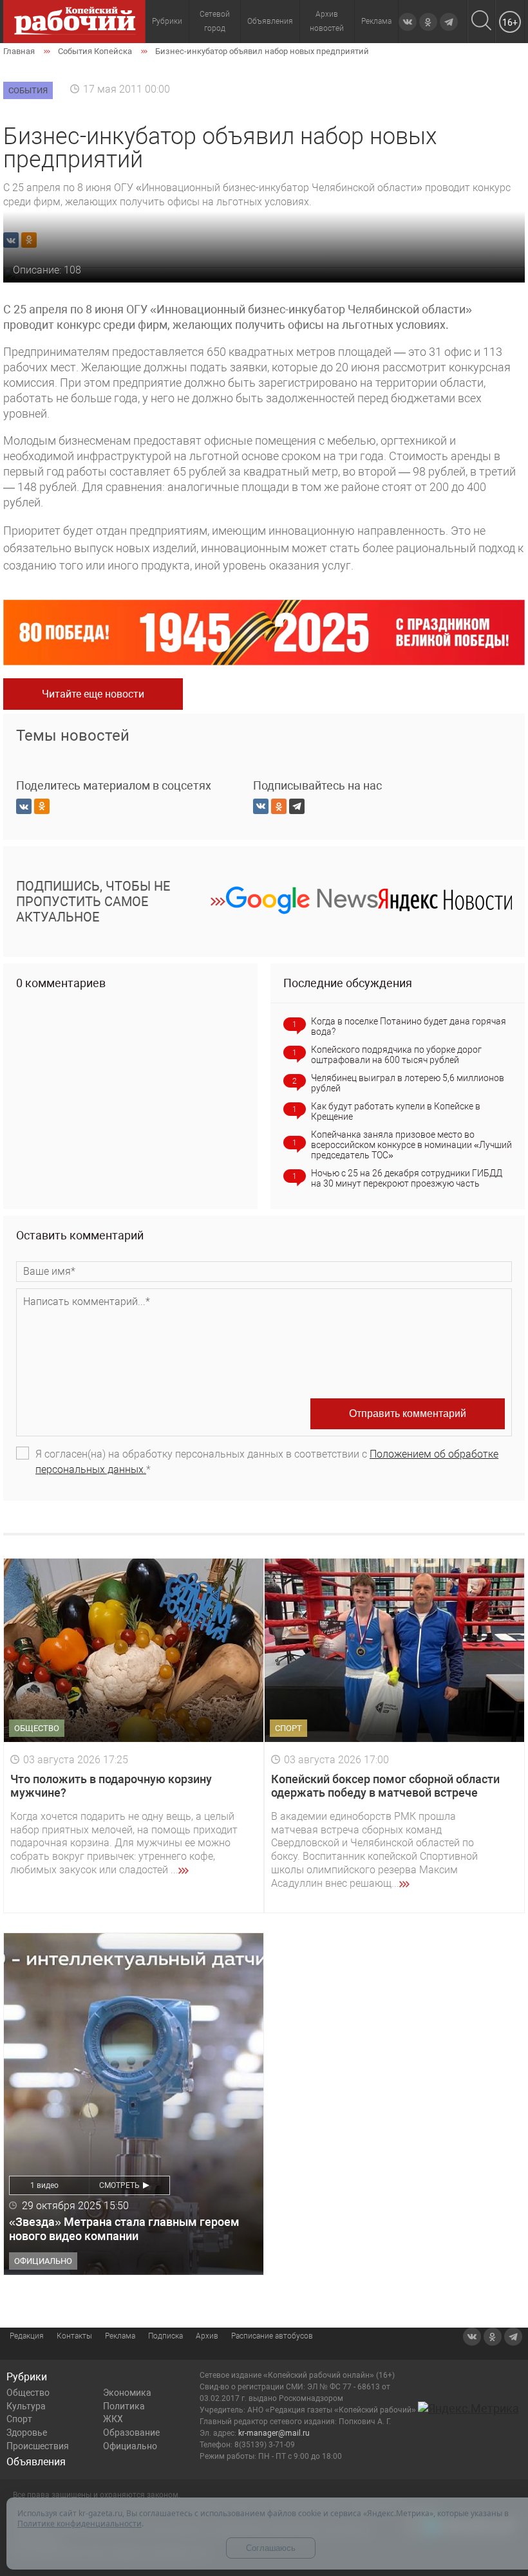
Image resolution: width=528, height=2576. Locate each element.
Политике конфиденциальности (80, 2524)
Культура (26, 2406)
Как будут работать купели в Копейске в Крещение (396, 1111)
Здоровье (27, 2432)
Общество (28, 2393)
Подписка (165, 2336)
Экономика (127, 2393)
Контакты (74, 2336)
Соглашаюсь (271, 2548)
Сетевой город (215, 21)
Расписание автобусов (272, 2336)
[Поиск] (481, 22)
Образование (131, 2432)
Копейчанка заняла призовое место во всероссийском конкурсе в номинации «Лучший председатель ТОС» (411, 1145)
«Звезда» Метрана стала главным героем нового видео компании (124, 2229)
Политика (124, 2406)
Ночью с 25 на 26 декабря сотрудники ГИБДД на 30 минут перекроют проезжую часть (407, 1178)
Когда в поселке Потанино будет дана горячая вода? (409, 1026)
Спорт (19, 2419)
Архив (207, 2336)
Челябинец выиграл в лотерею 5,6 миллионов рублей (408, 1083)
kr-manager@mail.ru (274, 2433)
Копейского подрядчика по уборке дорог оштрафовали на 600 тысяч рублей (396, 1055)
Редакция (27, 2336)
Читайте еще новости (93, 694)
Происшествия (38, 2446)
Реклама (376, 21)
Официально (130, 2446)
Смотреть (119, 2185)
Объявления (270, 21)
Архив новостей (327, 21)
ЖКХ (113, 2419)
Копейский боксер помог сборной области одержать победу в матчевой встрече (385, 1786)
